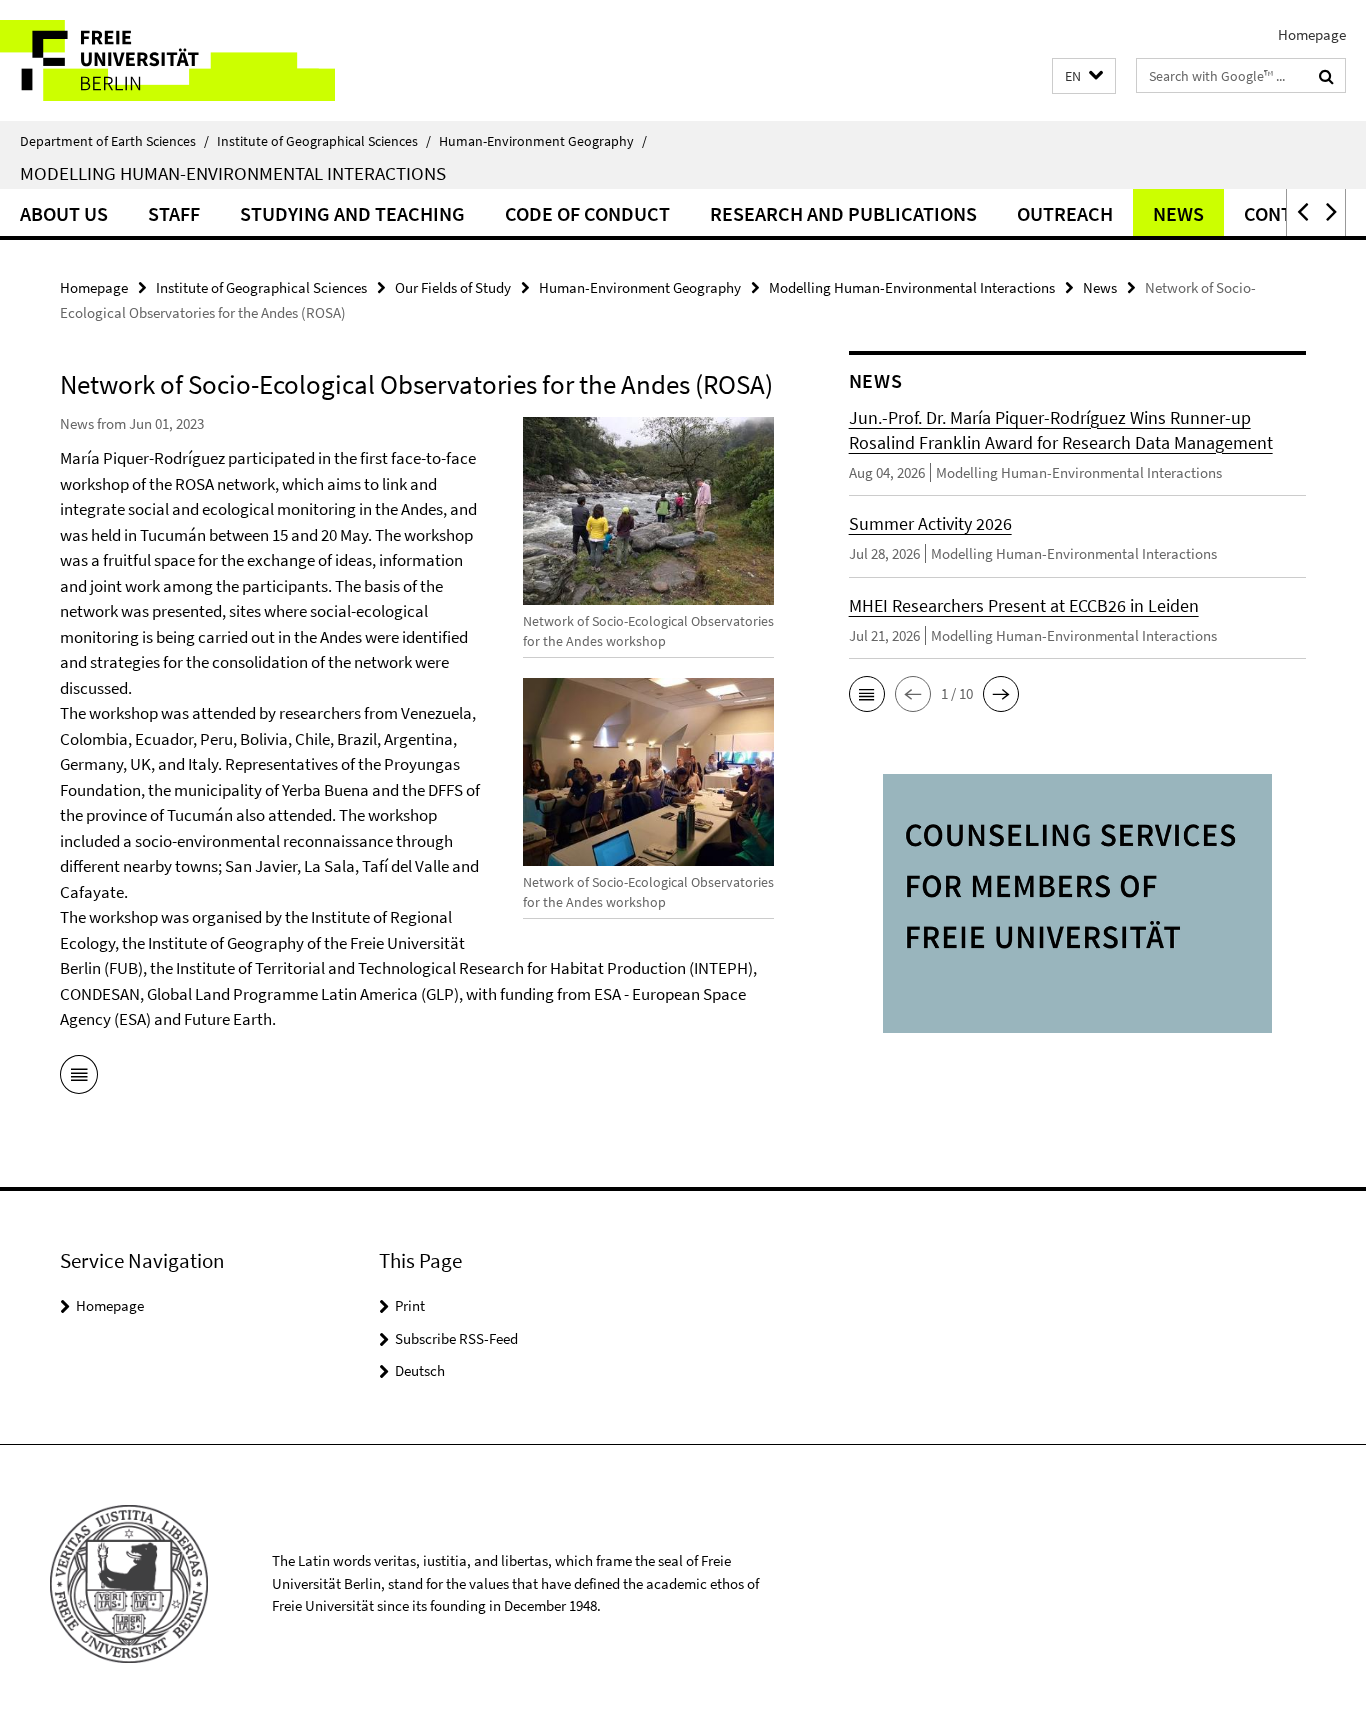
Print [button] (410, 1305)
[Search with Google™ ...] (1326, 76)
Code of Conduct (587, 213)
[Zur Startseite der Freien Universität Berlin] (167, 60)
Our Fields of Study (453, 287)
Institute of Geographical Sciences (324, 141)
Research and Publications (843, 213)
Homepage (1312, 34)
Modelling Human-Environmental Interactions (233, 173)
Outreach (1065, 213)
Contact (1284, 213)
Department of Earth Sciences (114, 141)
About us (64, 213)
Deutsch (420, 1370)
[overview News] (79, 1078)
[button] (1084, 76)
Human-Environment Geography (543, 141)
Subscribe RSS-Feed (456, 1338)
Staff (174, 213)
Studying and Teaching (352, 213)
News (1178, 213)
